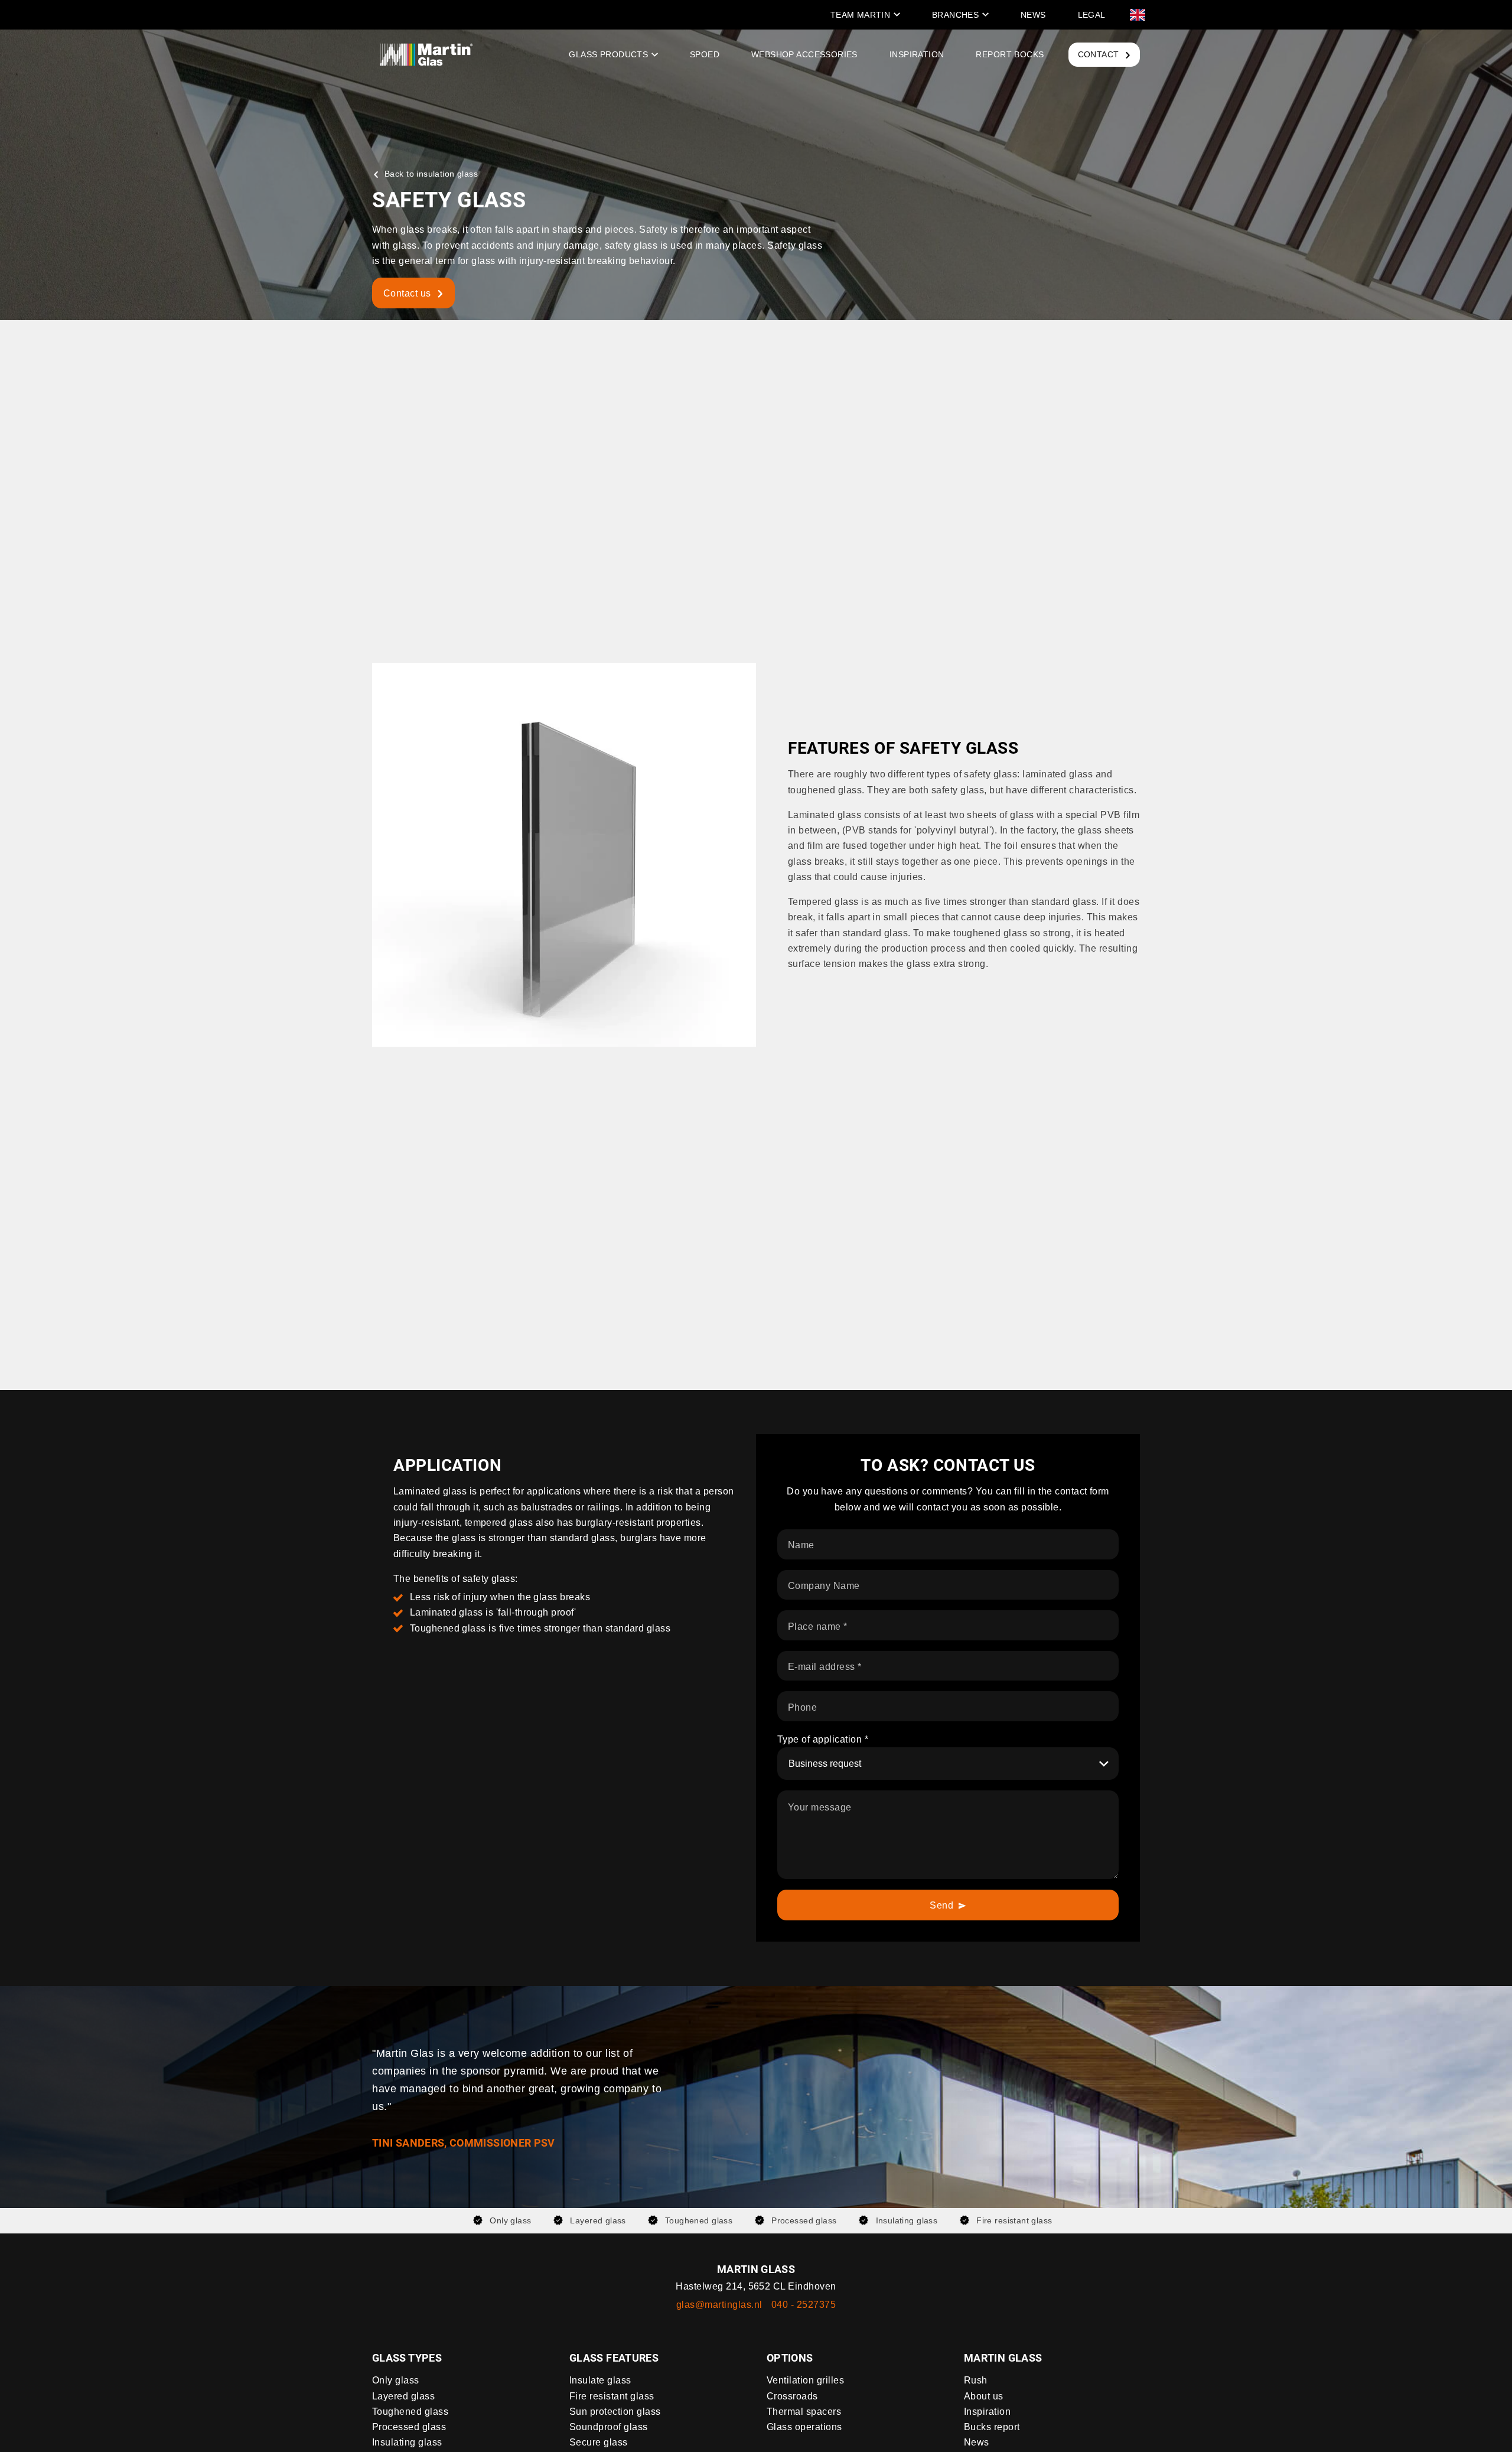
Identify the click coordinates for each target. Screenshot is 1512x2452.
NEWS (1033, 15)
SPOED (705, 54)
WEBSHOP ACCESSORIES (804, 54)
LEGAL (1092, 15)
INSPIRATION (917, 54)
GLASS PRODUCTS (608, 54)
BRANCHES (955, 15)
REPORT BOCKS (1010, 54)
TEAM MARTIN (861, 15)
